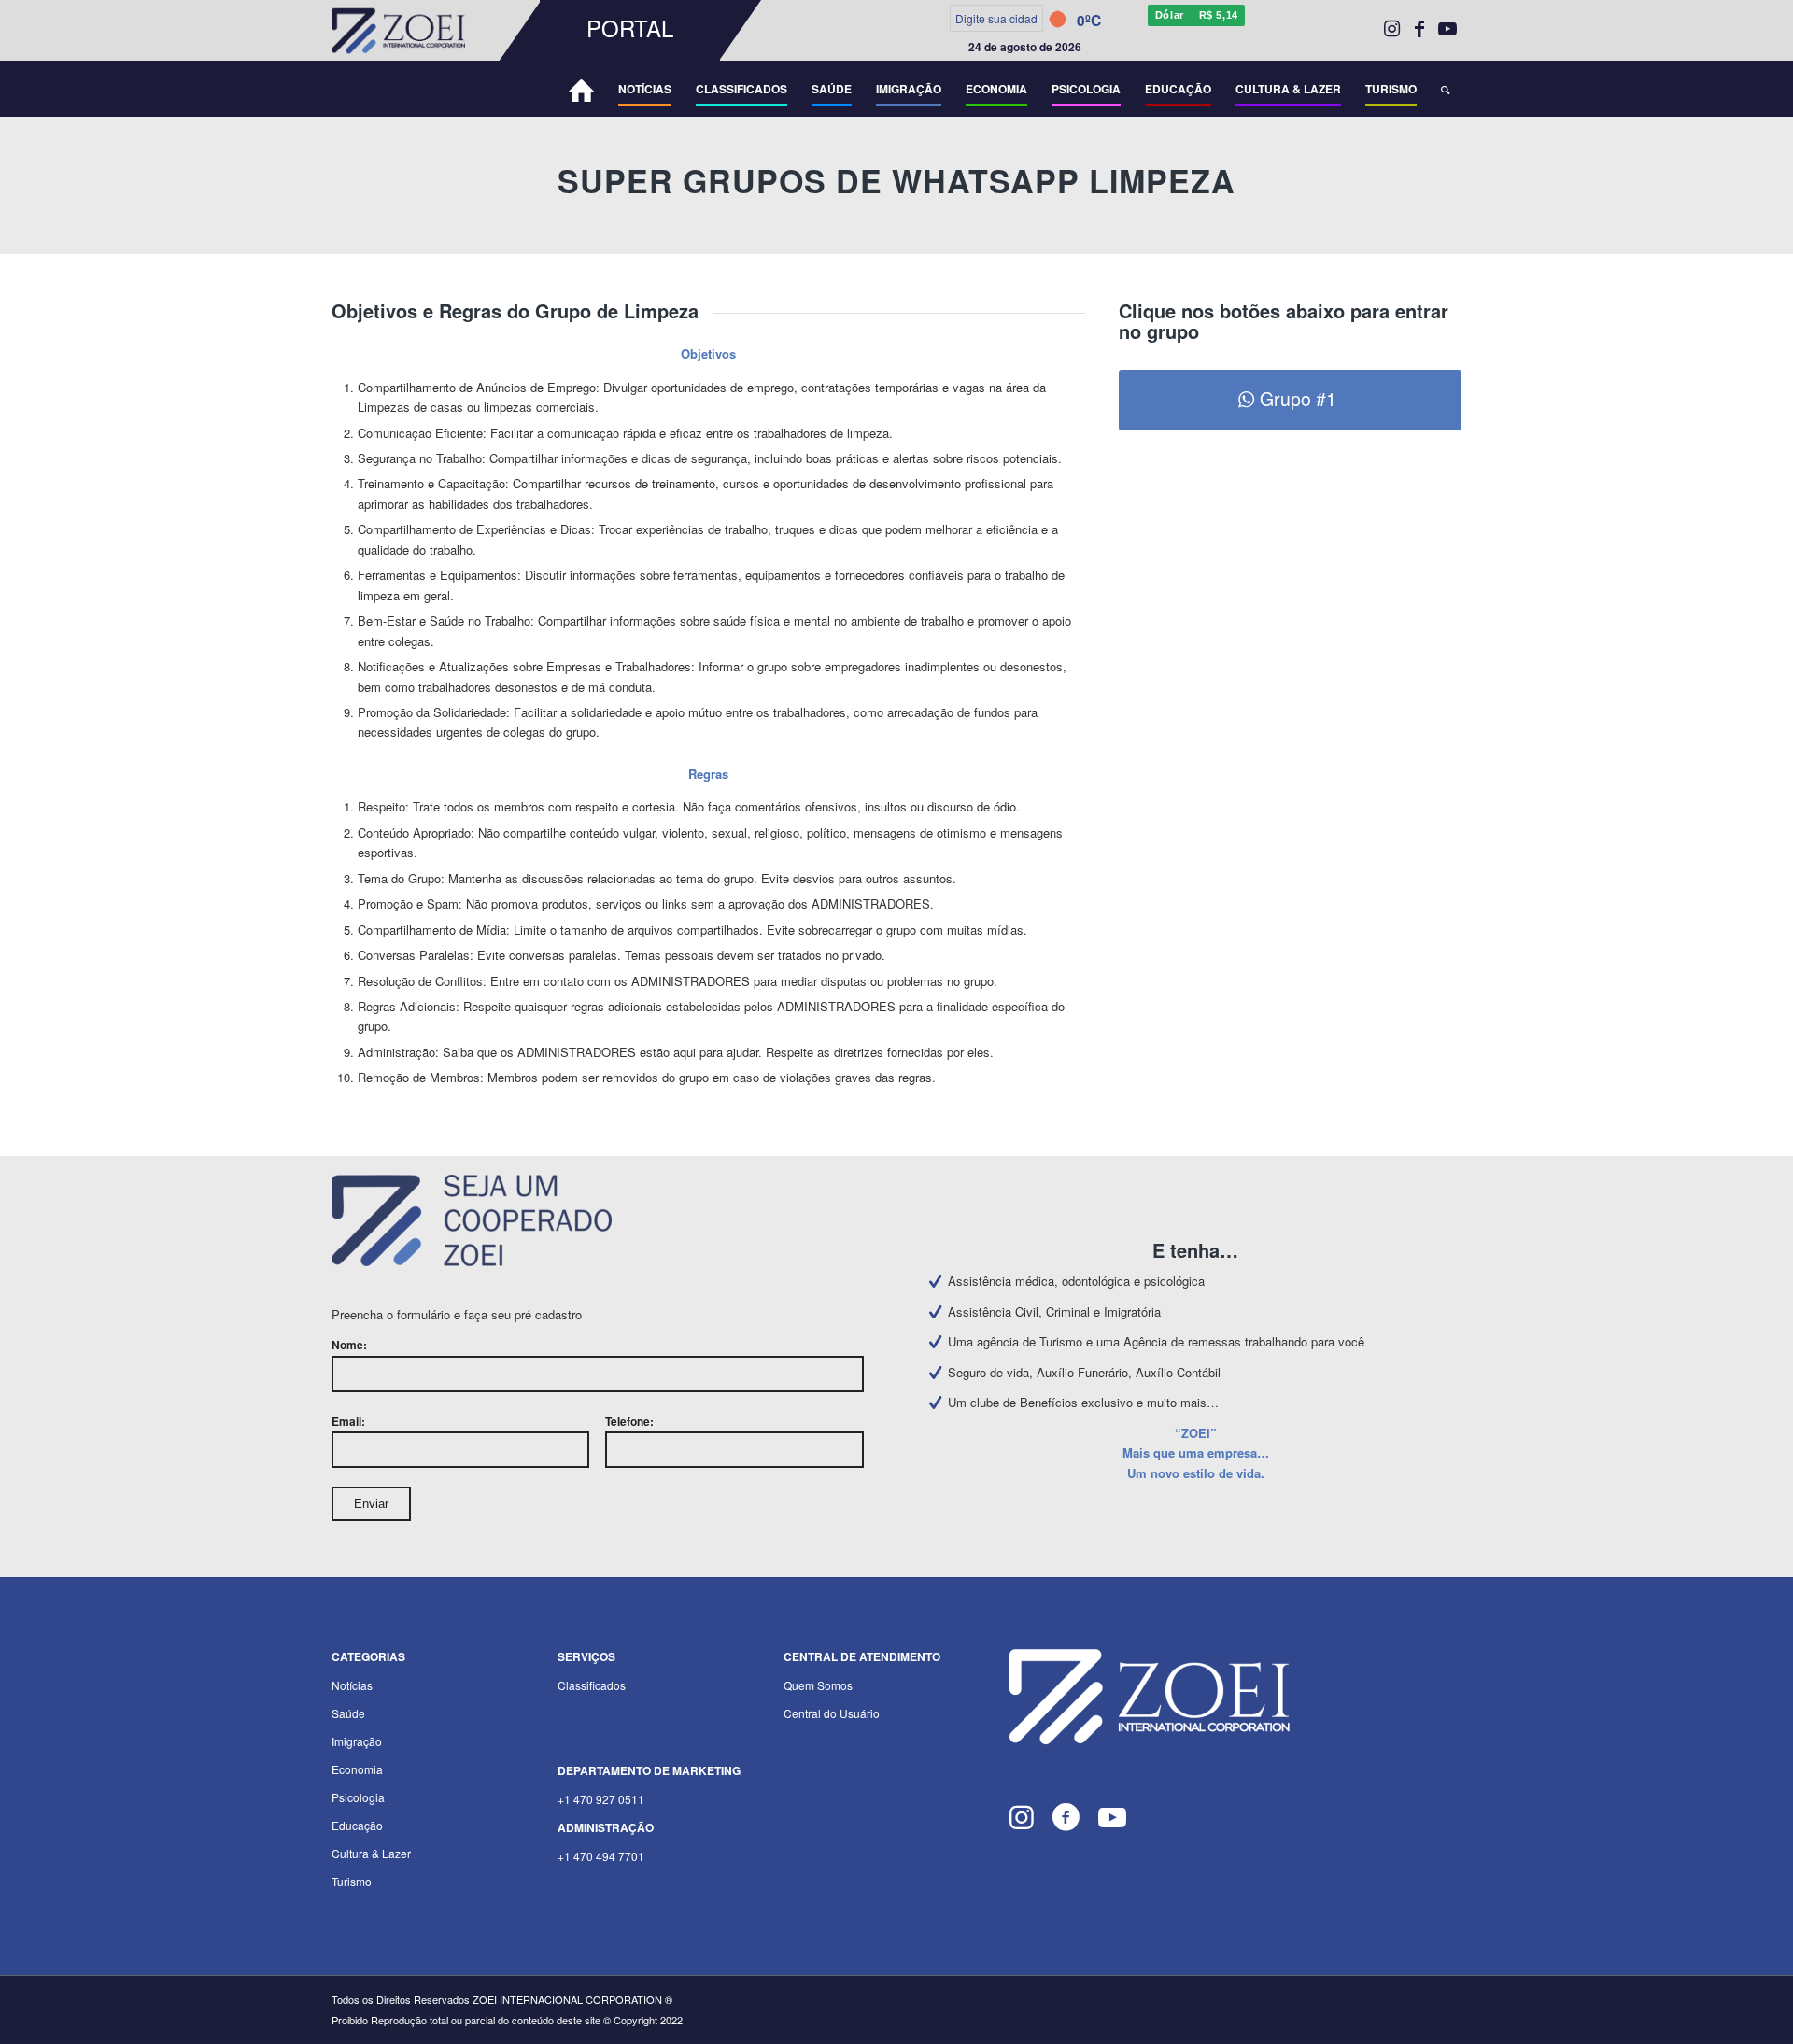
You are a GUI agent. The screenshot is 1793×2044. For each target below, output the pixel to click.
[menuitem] (436, 29)
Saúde (348, 1713)
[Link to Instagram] (1391, 28)
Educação (357, 1825)
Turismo (352, 1881)
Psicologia (358, 1797)
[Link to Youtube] (1447, 28)
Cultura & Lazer (371, 1853)
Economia (357, 1769)
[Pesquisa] (1445, 89)
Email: (348, 1422)
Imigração (357, 1741)
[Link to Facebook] (1419, 28)
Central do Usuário (832, 1713)
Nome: (349, 1345)
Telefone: (629, 1422)
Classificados (592, 1685)
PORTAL (630, 28)
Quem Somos (818, 1685)
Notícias (352, 1685)
